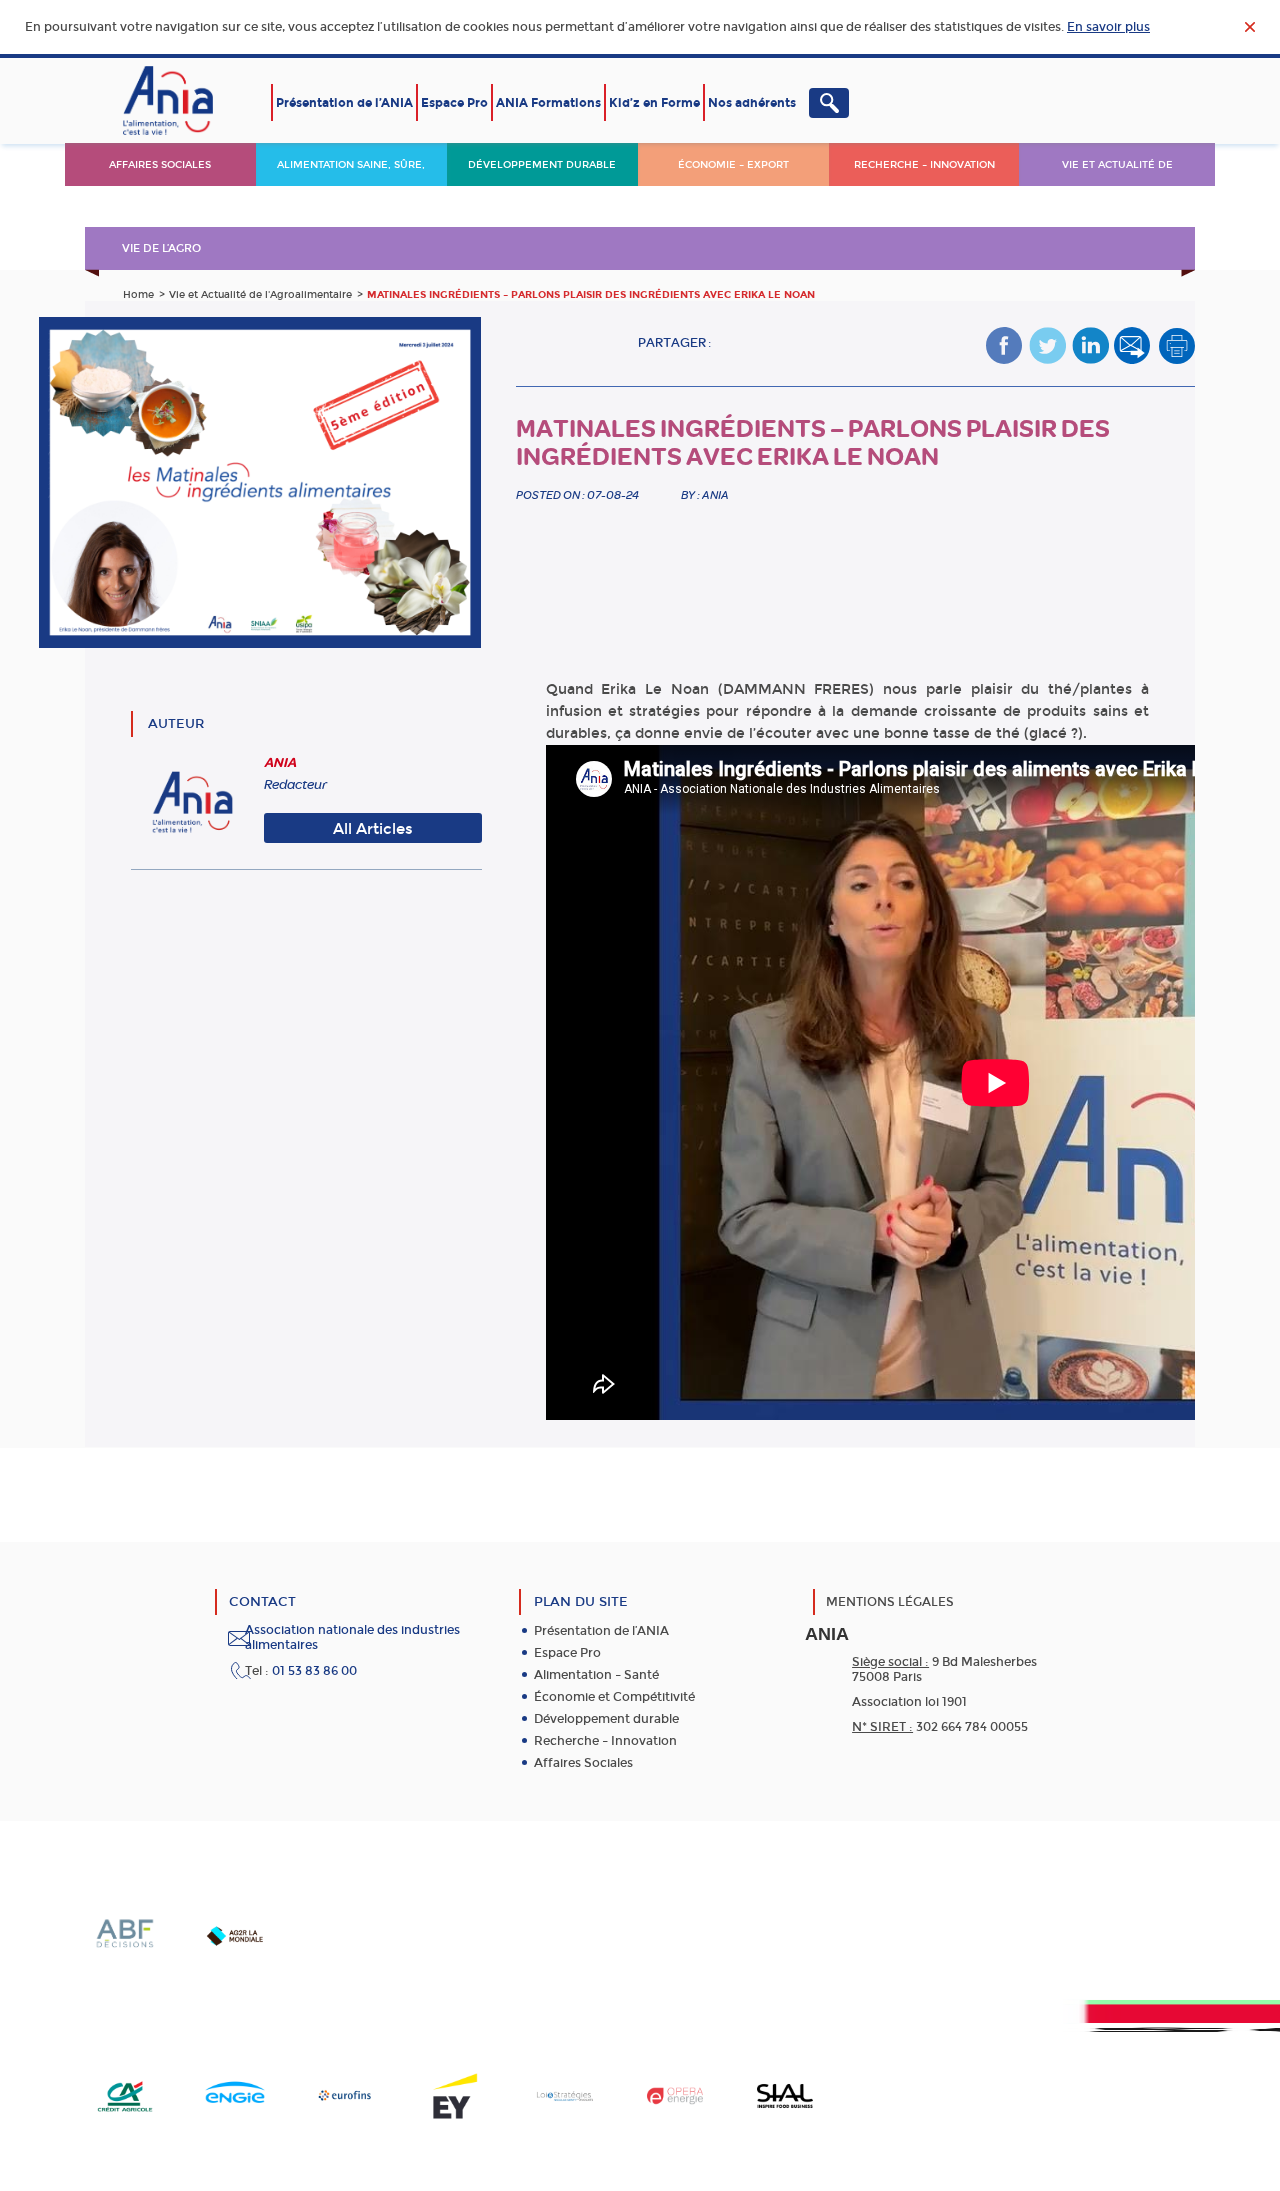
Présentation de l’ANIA (344, 103)
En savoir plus (1108, 27)
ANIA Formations (548, 103)
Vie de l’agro (161, 248)
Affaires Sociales (583, 1763)
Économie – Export (733, 165)
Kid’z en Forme (654, 103)
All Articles (373, 829)
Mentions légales (890, 1602)
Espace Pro (454, 103)
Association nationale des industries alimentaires (352, 1637)
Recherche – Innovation (924, 165)
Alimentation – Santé (596, 1675)
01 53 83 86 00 (314, 1671)
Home (138, 295)
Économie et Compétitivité (614, 1697)
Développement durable (542, 165)
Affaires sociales (160, 165)
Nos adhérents (752, 103)
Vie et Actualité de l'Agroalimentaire (260, 295)
